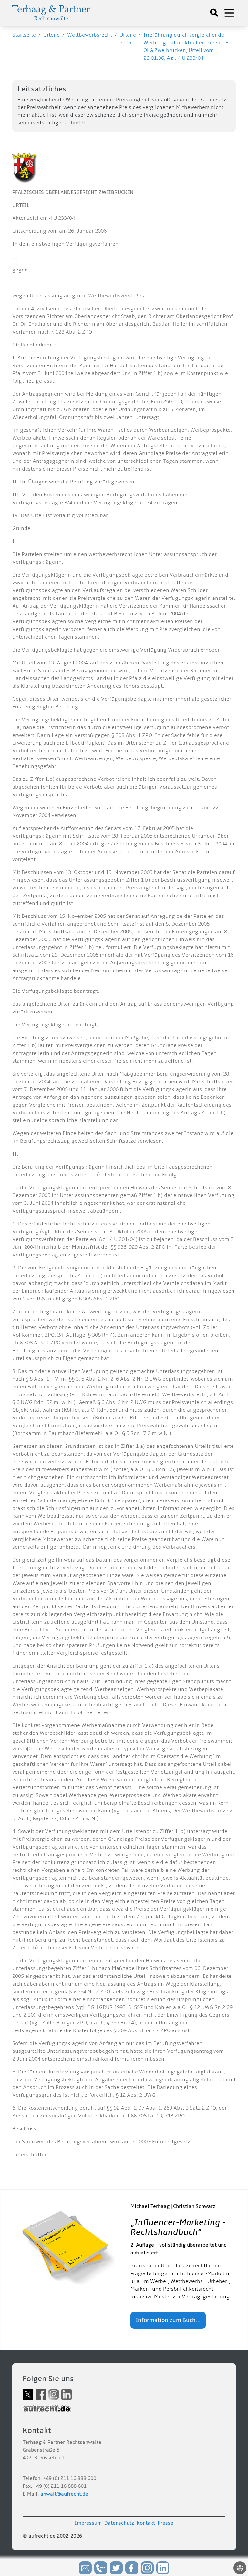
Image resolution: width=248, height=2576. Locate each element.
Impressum (88, 2523)
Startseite (24, 35)
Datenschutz (119, 2523)
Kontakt (146, 2523)
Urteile (52, 35)
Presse (165, 2523)
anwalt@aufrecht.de (64, 2494)
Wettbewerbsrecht (90, 35)
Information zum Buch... (168, 2320)
